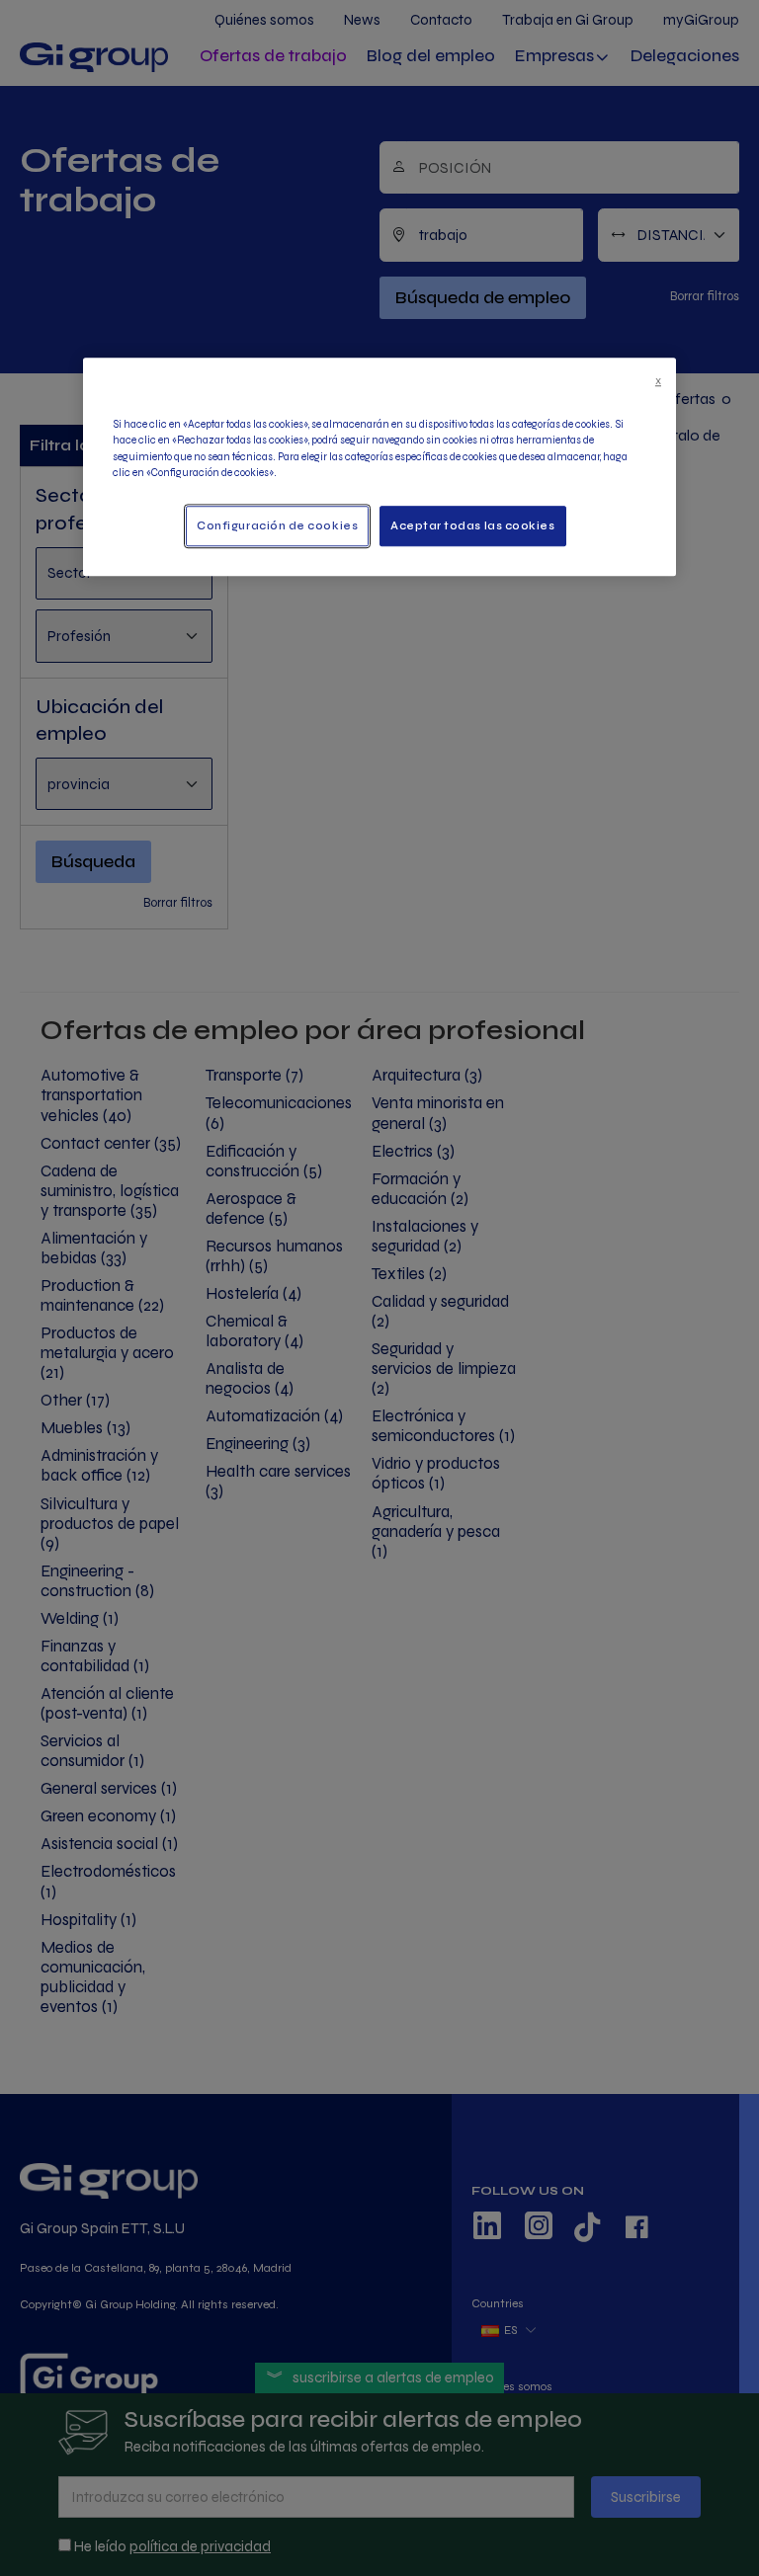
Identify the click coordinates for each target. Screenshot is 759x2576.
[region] (379, 467)
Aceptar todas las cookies (473, 526)
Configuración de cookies (277, 526)
